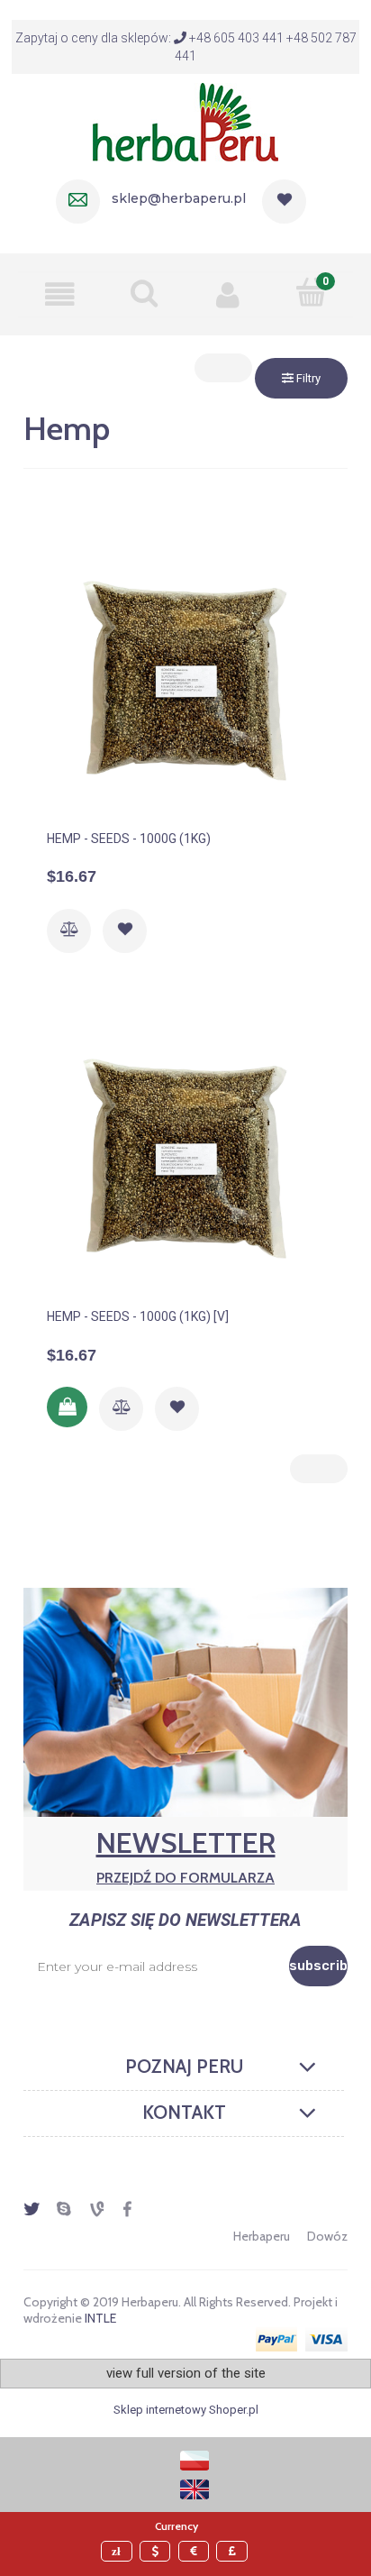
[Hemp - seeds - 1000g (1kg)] (185, 680)
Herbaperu (262, 2236)
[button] (60, 294)
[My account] (227, 294)
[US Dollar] (158, 2551)
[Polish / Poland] (195, 2459)
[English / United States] (195, 2488)
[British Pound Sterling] (234, 2551)
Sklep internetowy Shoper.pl (186, 2410)
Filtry (307, 378)
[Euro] (196, 2551)
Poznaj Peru (184, 2067)
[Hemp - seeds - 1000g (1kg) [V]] (185, 1158)
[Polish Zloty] (119, 2551)
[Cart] (311, 292)
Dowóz (327, 2236)
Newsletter (186, 1856)
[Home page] (185, 120)
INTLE (100, 2318)
